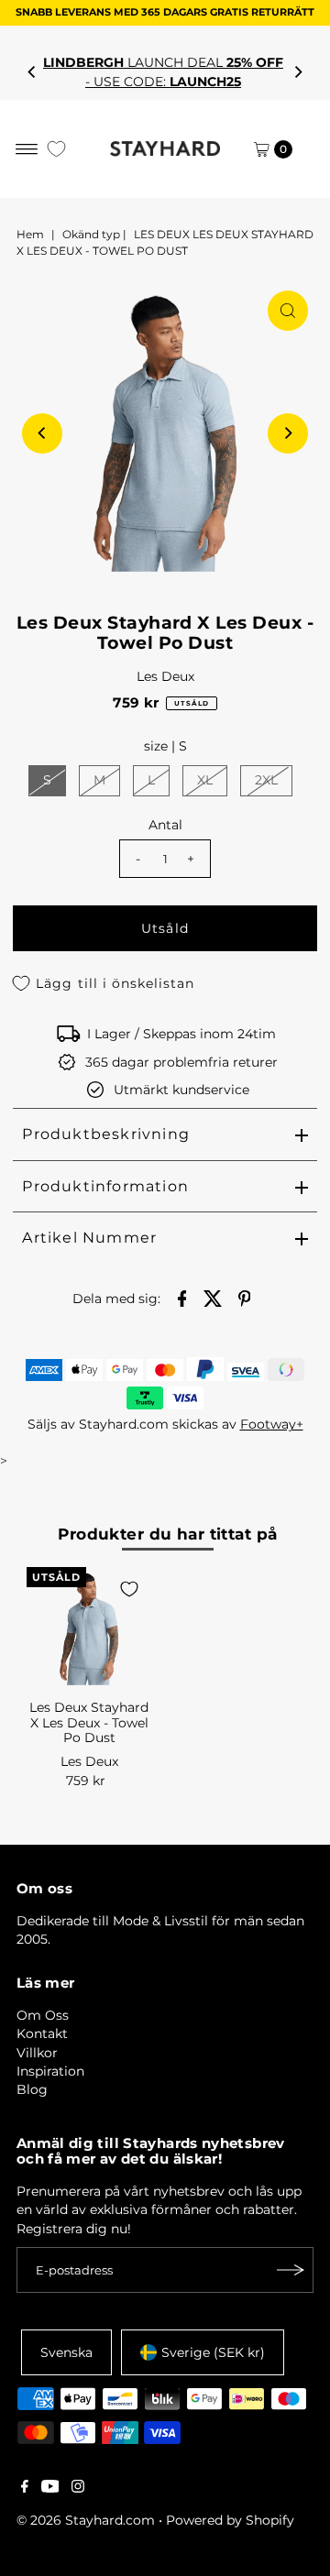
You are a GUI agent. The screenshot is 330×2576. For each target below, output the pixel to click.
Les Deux (165, 676)
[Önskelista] (56, 149)
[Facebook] (25, 2488)
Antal (165, 825)
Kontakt (42, 2033)
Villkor (37, 2053)
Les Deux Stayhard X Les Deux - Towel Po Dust (89, 1722)
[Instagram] (78, 2488)
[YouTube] (50, 2488)
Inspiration (50, 2071)
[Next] (298, 72)
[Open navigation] (27, 149)
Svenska (66, 2352)
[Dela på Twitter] (214, 1298)
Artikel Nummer (89, 1238)
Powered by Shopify (230, 2520)
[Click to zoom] (288, 311)
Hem (30, 234)
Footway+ (272, 1424)
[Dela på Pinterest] (245, 1298)
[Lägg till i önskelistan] (129, 1589)
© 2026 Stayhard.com (86, 2520)
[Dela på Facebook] (182, 1298)
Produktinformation (105, 1186)
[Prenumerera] (291, 2270)
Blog (32, 2089)
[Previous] (32, 72)
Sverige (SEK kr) (213, 2352)
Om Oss (43, 2015)
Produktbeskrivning (106, 1134)
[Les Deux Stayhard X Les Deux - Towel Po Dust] (89, 1629)
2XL (266, 780)
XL (205, 780)
